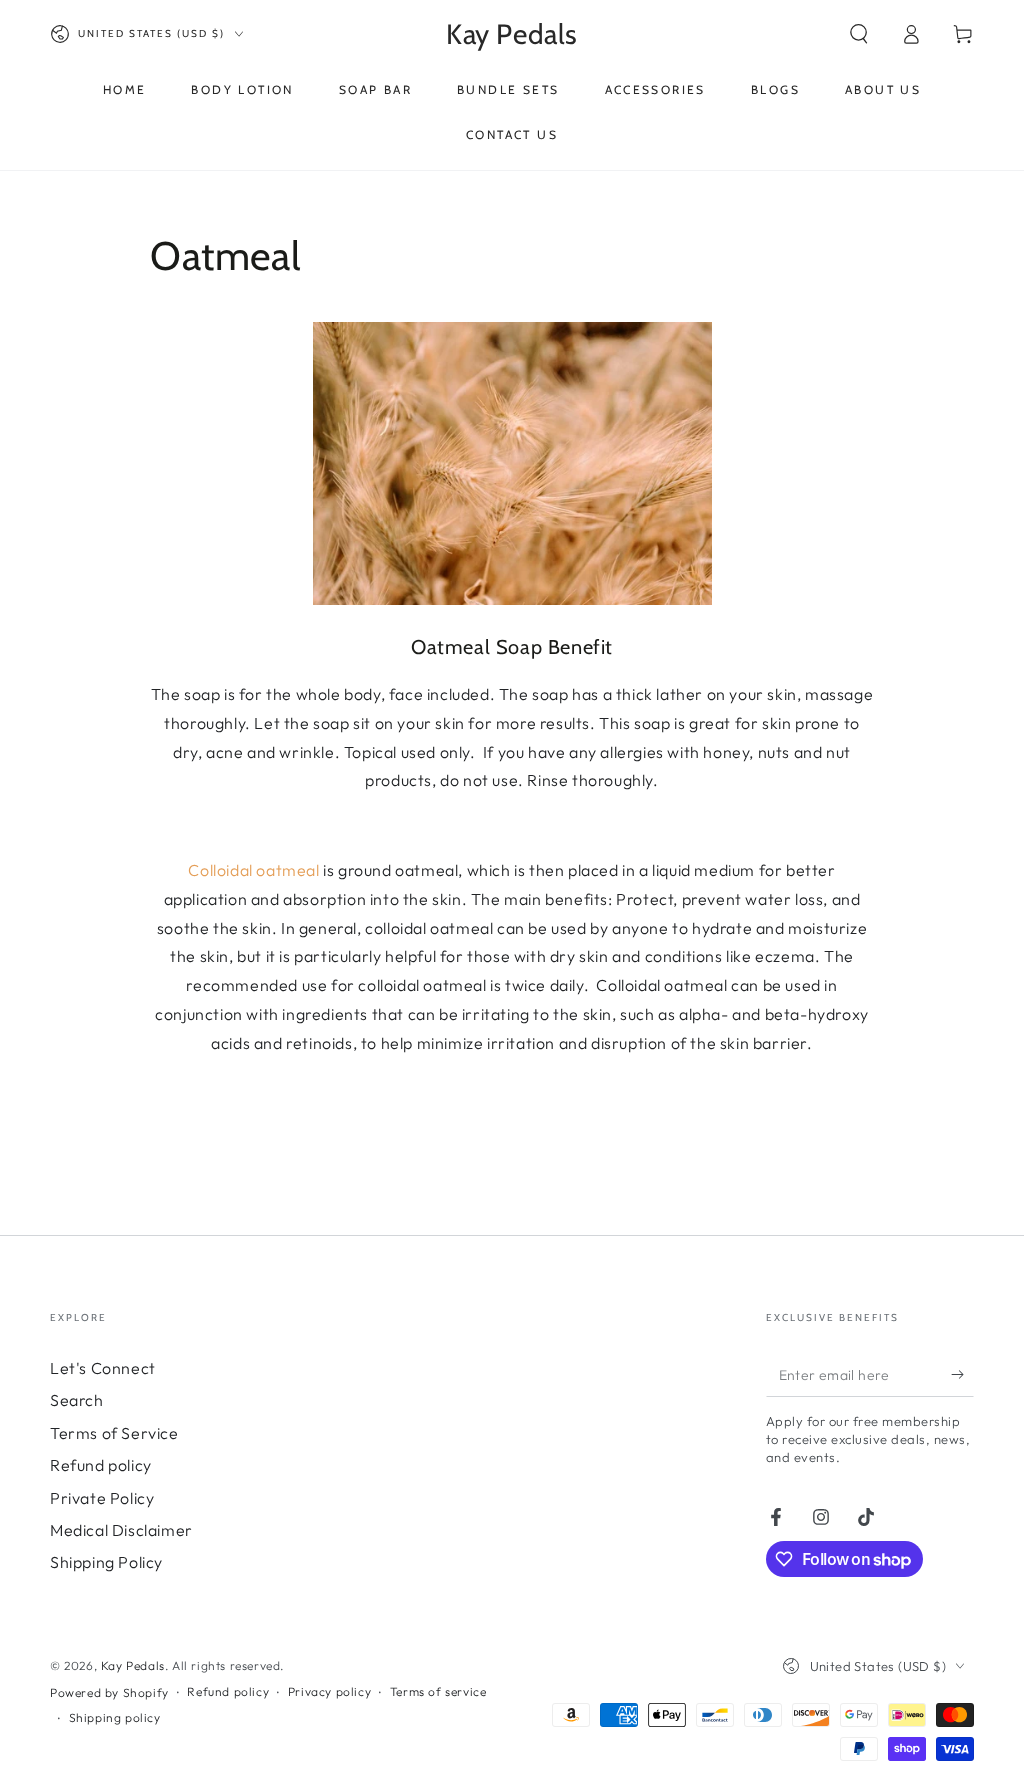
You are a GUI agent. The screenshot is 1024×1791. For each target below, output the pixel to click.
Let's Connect (103, 1368)
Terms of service (438, 1691)
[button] (859, 34)
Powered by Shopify (109, 1692)
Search (77, 1400)
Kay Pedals (133, 1665)
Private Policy (102, 1498)
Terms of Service (114, 1433)
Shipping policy (115, 1717)
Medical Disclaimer (121, 1530)
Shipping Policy (106, 1562)
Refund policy (101, 1465)
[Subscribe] (962, 1374)
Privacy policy (329, 1691)
